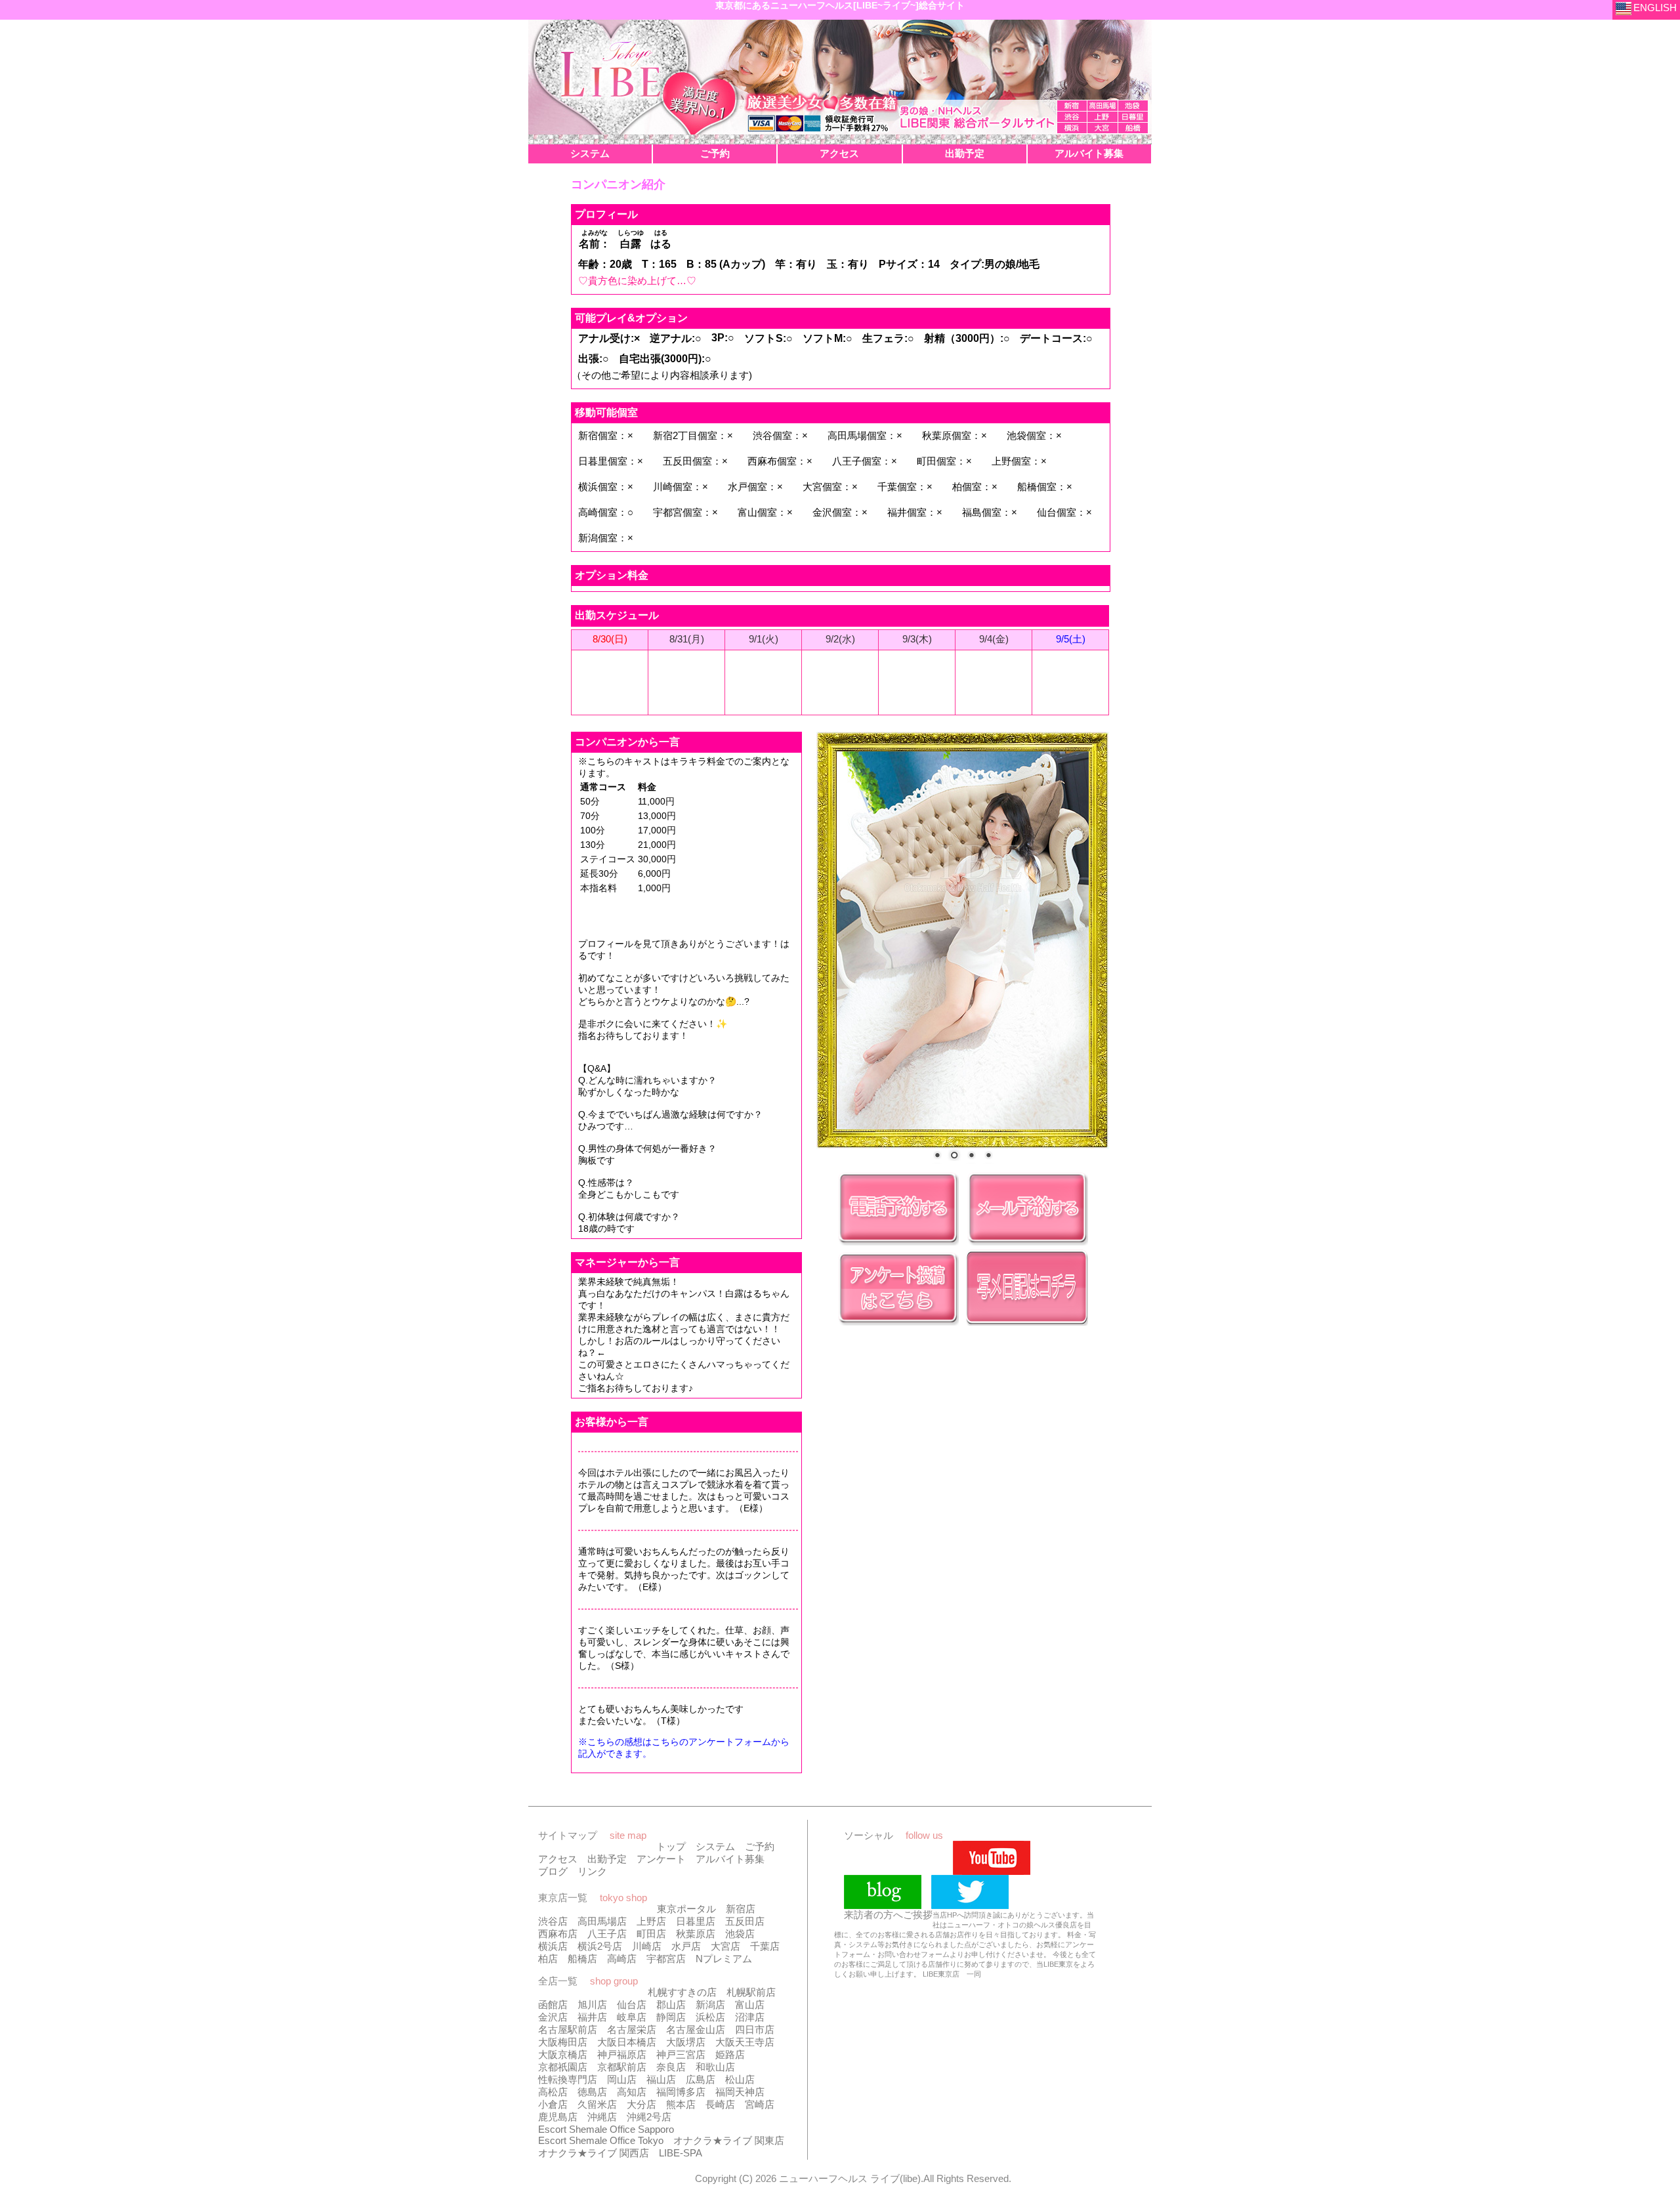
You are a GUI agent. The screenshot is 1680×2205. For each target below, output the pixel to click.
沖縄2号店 (649, 2117)
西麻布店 (558, 1934)
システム (715, 1846)
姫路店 (730, 2054)
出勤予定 (607, 1859)
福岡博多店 (681, 2092)
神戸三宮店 (681, 2054)
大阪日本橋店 (627, 2042)
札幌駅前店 (751, 1992)
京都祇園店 (563, 2067)
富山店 (750, 2005)
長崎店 (720, 2104)
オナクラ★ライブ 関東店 (729, 2140)
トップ (671, 1846)
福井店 (592, 2017)
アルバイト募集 (730, 1859)
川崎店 (647, 1946)
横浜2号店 (600, 1946)
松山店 (740, 2079)
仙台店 (632, 2005)
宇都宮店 (666, 1959)
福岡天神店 (740, 2092)
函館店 (553, 2005)
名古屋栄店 (632, 2029)
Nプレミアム (724, 1959)
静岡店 (671, 2017)
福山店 (661, 2079)
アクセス (558, 1859)
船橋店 (582, 1959)
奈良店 (671, 2067)
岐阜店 (632, 2017)
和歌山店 (715, 2067)
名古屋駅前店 (568, 2029)
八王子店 (607, 1934)
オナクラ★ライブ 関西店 (594, 2153)
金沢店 (553, 2017)
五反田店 (745, 1921)
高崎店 (622, 1959)
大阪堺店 (686, 2042)
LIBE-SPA (681, 2153)
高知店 (632, 2092)
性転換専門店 (568, 2079)
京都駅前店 (622, 2067)
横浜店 (553, 1946)
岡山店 (622, 2079)
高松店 (553, 2092)
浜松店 (710, 2017)
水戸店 (686, 1946)
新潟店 (710, 2005)
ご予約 (760, 1846)
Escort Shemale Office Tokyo (601, 2140)
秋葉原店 (696, 1934)
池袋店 (740, 1934)
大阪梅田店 (563, 2042)
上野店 (651, 1921)
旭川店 (592, 2005)
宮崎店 (760, 2104)
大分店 (641, 2104)
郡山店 (671, 2005)
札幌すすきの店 (682, 1992)
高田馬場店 (602, 1921)
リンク (592, 1871)
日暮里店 (696, 1921)
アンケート (661, 1859)
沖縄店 (602, 2117)
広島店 (701, 2079)
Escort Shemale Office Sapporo (606, 2129)
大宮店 (725, 1946)
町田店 (651, 1934)
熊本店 (681, 2104)
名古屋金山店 (696, 2029)
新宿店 (741, 1909)
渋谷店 (553, 1921)
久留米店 (597, 2104)
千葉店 (765, 1946)
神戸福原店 (622, 2054)
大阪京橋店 (563, 2054)
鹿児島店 (558, 2117)
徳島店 (592, 2092)
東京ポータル (686, 1909)
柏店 (548, 1959)
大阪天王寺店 (745, 2042)
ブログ (553, 1871)
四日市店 (755, 2029)
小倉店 (553, 2104)
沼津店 (750, 2017)
